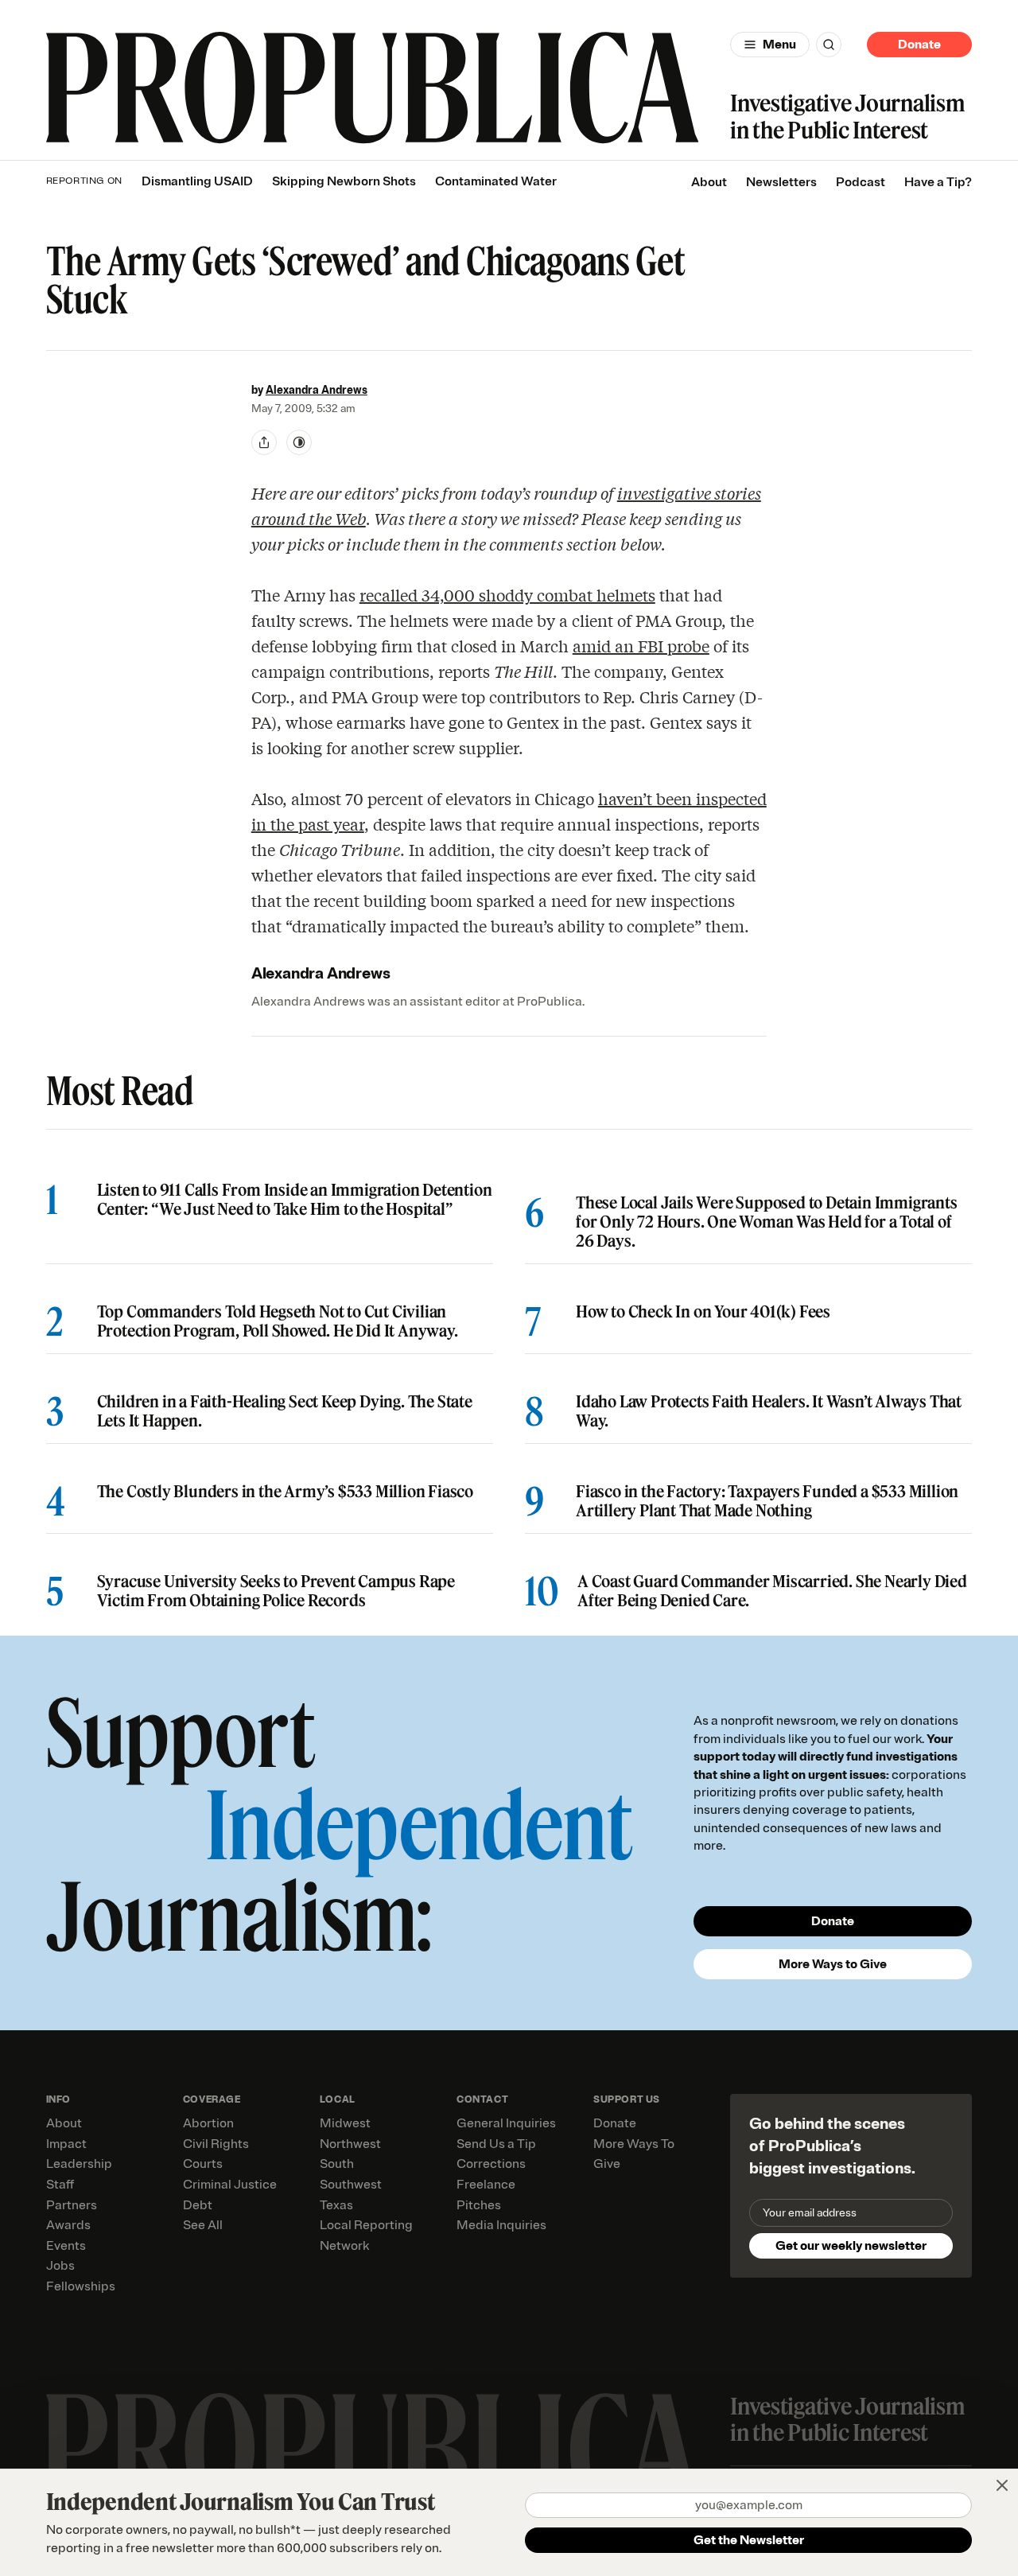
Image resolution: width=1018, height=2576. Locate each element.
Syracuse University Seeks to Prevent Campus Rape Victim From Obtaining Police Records (276, 1591)
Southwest (351, 2185)
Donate (919, 45)
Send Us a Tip (496, 2144)
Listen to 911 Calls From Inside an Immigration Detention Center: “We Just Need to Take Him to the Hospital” (295, 1200)
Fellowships (81, 2286)
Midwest (345, 2123)
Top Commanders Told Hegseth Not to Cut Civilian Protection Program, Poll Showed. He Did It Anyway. (278, 1321)
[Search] (829, 45)
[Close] (1002, 2485)
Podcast (861, 182)
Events (66, 2246)
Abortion (208, 2123)
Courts (203, 2164)
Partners (72, 2205)
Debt (198, 2205)
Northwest (350, 2144)
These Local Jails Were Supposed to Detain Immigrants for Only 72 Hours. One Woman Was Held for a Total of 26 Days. (767, 1222)
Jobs (60, 2266)
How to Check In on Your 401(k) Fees (703, 1312)
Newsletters (781, 182)
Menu (779, 45)
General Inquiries (506, 2123)
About (709, 182)
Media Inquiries (501, 2225)
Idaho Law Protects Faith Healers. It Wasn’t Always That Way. (769, 1411)
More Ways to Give (833, 1964)
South (337, 2164)
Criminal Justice (230, 2185)
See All (203, 2225)
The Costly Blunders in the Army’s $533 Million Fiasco (285, 1492)
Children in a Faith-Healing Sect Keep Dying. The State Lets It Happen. (285, 1411)
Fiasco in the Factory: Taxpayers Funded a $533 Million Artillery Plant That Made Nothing (767, 1501)
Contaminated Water (496, 182)
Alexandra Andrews (317, 390)
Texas (336, 2205)
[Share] (264, 442)
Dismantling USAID (197, 182)
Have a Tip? (938, 182)
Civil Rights (216, 2144)
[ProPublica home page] (373, 2449)
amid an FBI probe (641, 646)
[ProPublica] (373, 88)
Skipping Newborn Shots (344, 182)
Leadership (79, 2164)
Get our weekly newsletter (851, 2246)
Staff (60, 2185)
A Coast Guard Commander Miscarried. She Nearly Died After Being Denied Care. (772, 1591)
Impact (66, 2144)
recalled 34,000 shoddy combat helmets (507, 595)
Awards (68, 2225)
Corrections (491, 2164)
